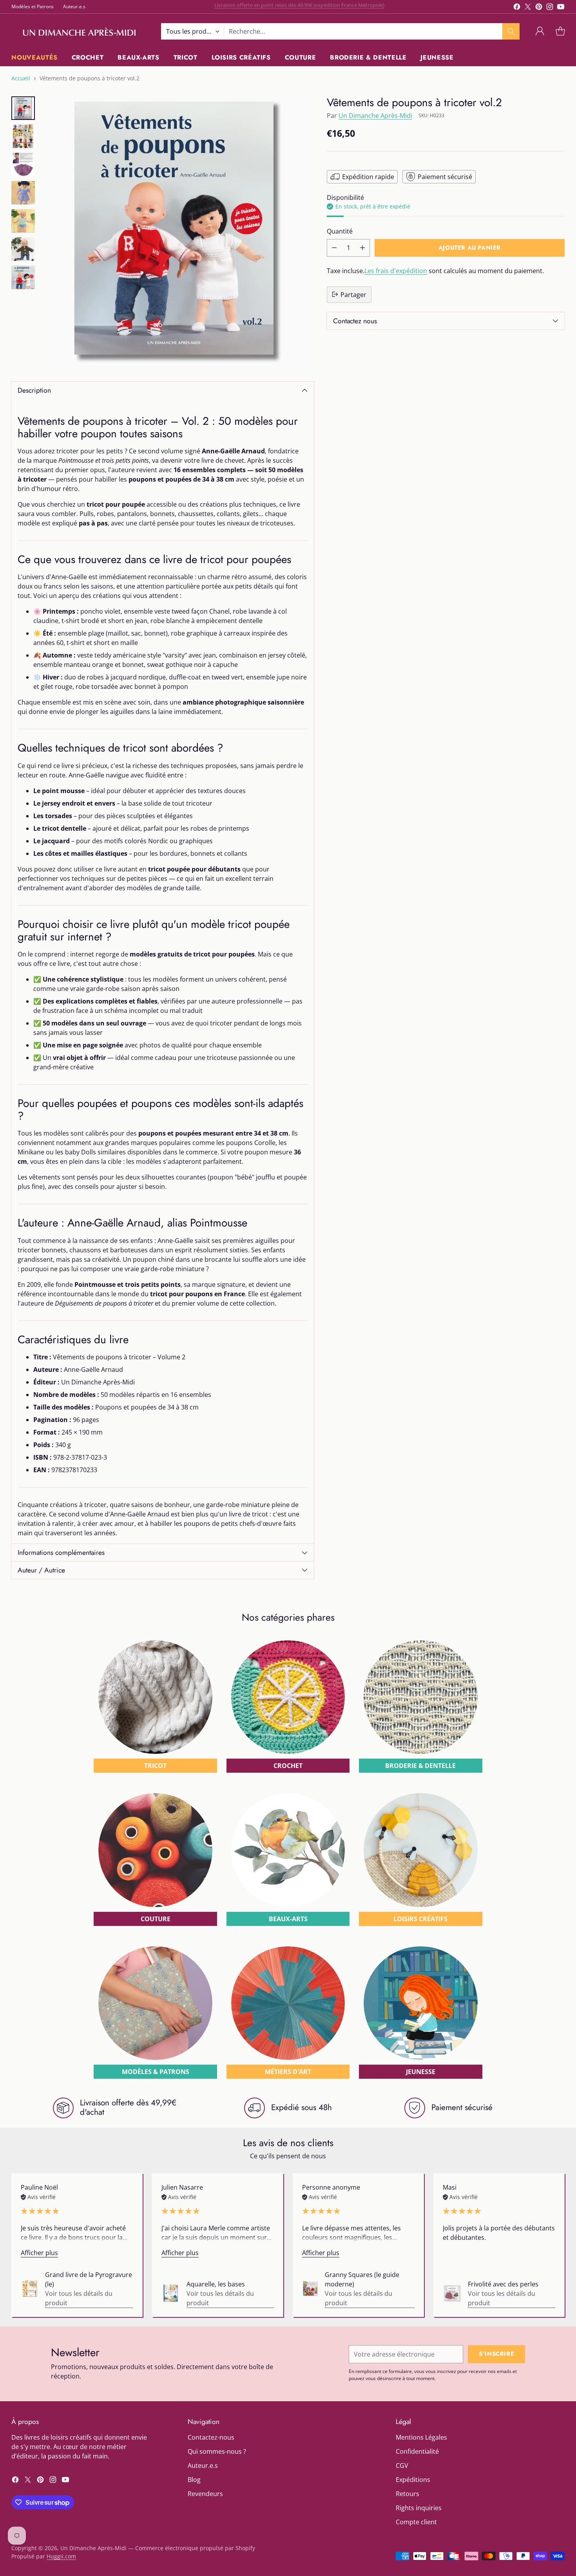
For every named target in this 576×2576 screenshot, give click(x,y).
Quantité (340, 231)
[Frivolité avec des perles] (452, 2293)
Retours (408, 2494)
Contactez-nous (211, 2437)
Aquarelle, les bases (216, 2284)
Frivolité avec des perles (503, 2284)
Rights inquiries (419, 2508)
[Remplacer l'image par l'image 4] (23, 193)
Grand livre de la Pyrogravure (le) (89, 2279)
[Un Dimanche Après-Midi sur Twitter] (528, 8)
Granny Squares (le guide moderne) (362, 2279)
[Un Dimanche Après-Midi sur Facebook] (517, 8)
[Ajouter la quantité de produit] (362, 247)
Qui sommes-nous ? (217, 2451)
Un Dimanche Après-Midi (375, 115)
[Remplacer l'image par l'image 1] (23, 108)
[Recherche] (511, 31)
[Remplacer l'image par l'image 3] (23, 165)
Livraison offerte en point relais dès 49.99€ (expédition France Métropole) (299, 6)
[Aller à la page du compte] (540, 31)
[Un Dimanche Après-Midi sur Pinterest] (539, 8)
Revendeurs (205, 2494)
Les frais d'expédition (396, 270)
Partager (353, 294)
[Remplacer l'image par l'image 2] (23, 136)
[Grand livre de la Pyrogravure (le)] (30, 2289)
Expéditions (413, 2480)
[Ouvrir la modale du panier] (560, 31)
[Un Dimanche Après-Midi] (80, 31)
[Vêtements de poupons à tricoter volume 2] (178, 232)
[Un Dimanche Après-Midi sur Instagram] (550, 8)
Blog (194, 2480)
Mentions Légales (421, 2437)
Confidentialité (417, 2451)
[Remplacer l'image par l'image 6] (23, 249)
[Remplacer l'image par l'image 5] (23, 221)
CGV (402, 2465)
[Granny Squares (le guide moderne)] (310, 2288)
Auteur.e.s (203, 2465)
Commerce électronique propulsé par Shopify (195, 2548)
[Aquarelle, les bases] (171, 2293)
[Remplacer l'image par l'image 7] (23, 277)
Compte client (416, 2522)
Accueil (21, 78)
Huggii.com (61, 2556)
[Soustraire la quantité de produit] (334, 247)
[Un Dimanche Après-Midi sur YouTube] (561, 8)
